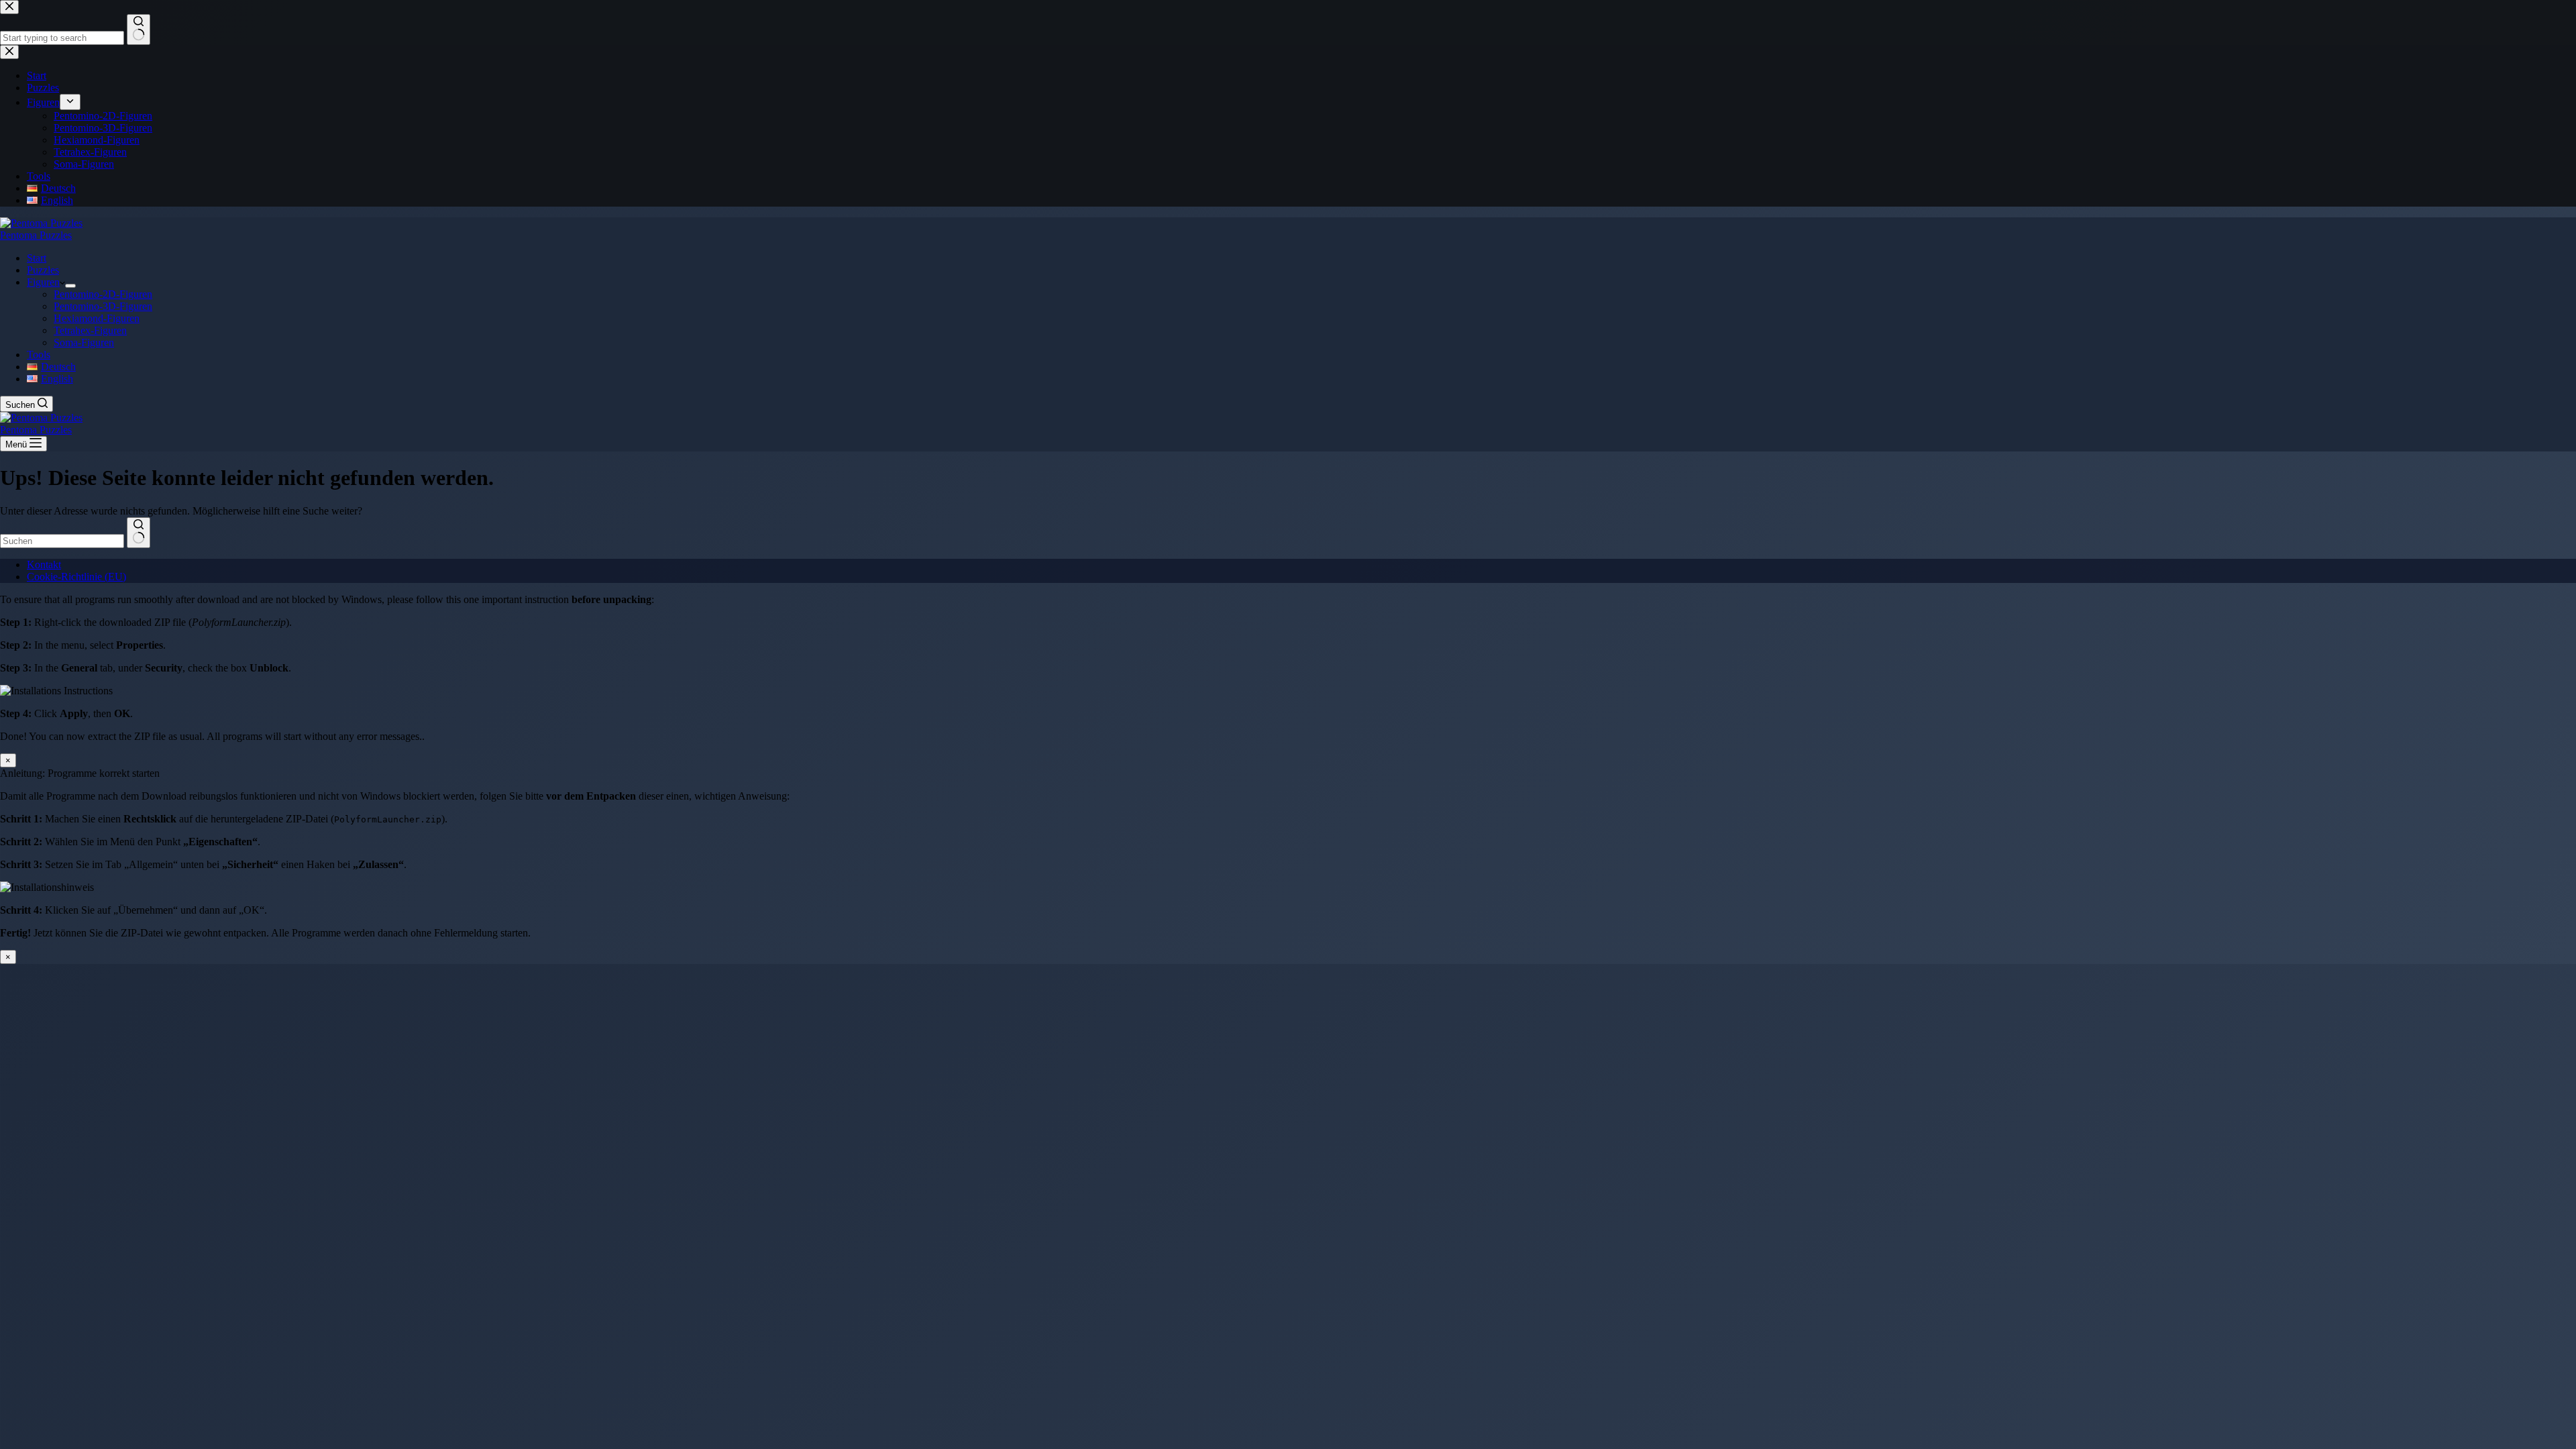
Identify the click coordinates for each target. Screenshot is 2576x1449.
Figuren (43, 282)
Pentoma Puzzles (36, 235)
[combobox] (62, 541)
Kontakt (44, 565)
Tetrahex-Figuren (90, 330)
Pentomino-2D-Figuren (103, 294)
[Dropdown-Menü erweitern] (70, 286)
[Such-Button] (139, 533)
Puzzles (43, 270)
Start (37, 258)
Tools (39, 355)
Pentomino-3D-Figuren (103, 306)
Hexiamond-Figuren (97, 318)
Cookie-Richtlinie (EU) (76, 577)
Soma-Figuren (84, 342)
